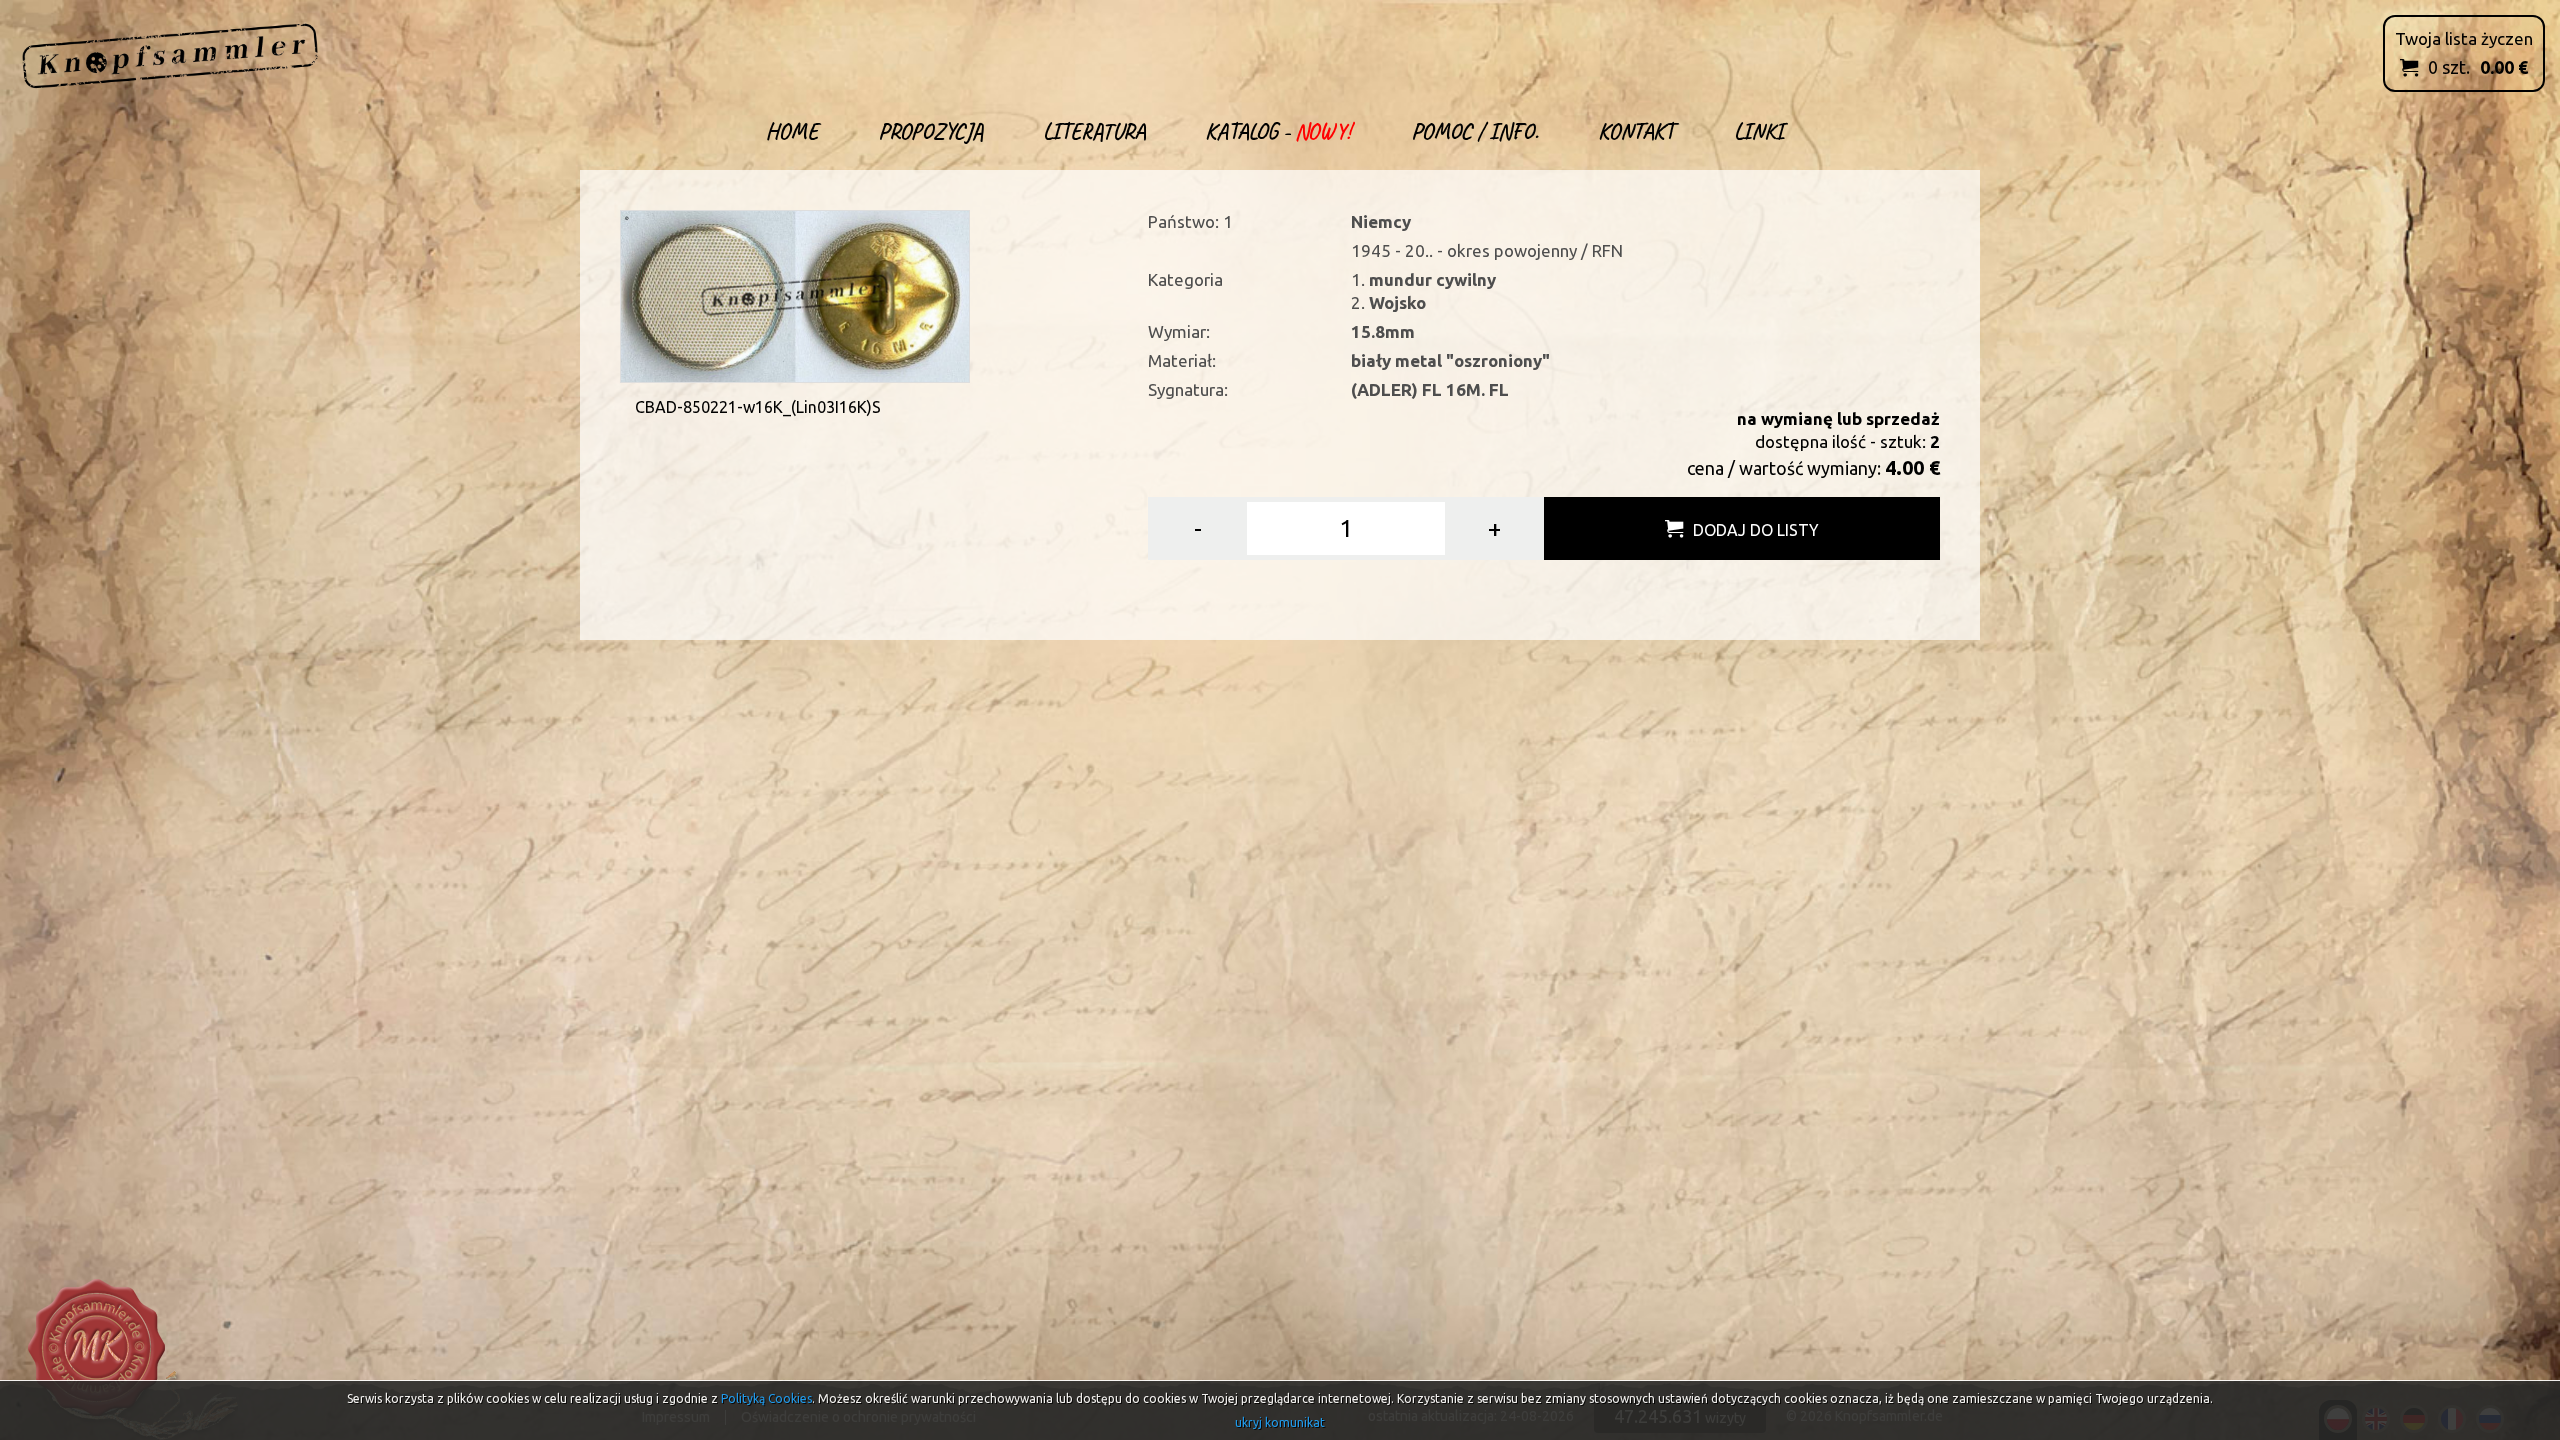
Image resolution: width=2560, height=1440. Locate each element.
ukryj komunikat (1280, 1422)
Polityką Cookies (766, 1398)
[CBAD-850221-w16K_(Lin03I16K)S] (795, 294)
